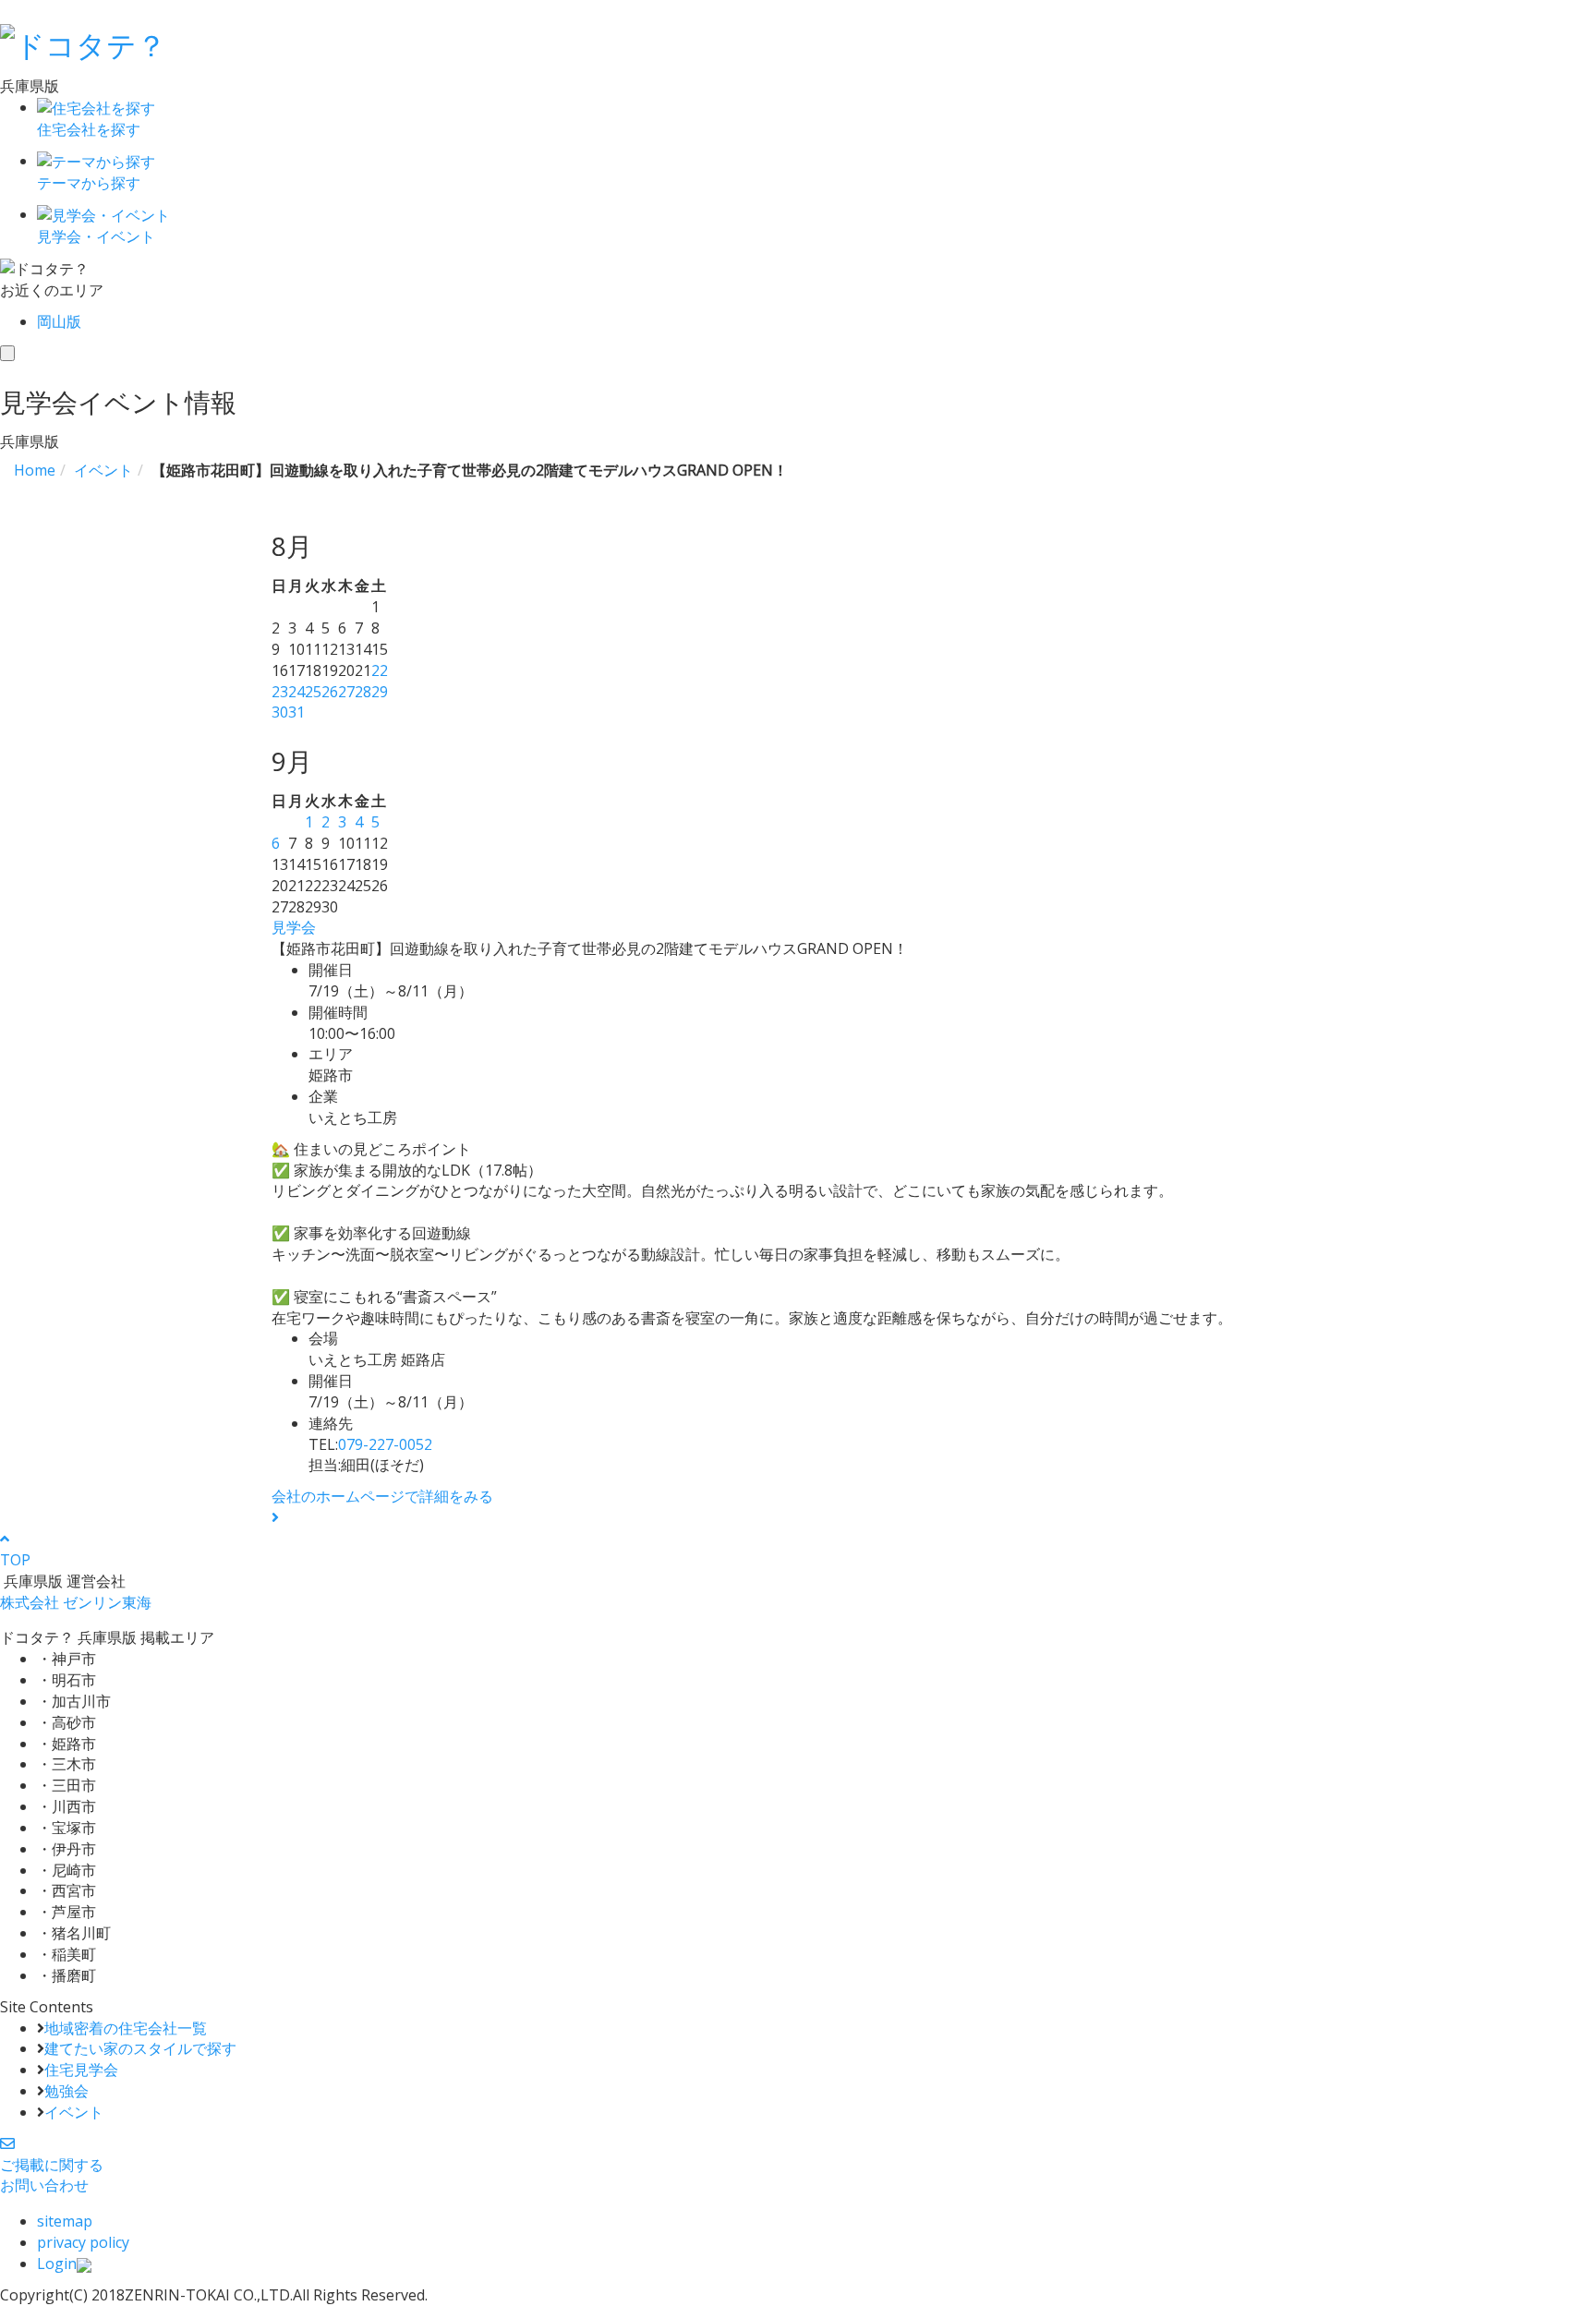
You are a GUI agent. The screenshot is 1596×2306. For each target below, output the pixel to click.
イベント (74, 2112)
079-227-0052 (385, 1444)
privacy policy (83, 2242)
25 (313, 692)
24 (296, 692)
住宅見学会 (81, 2070)
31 (296, 712)
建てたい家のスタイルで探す (140, 2048)
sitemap (65, 2221)
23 (280, 692)
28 (363, 692)
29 (380, 692)
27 (346, 692)
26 (330, 692)
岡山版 (59, 321)
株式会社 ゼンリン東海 (76, 1602)
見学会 (294, 927)
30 (280, 712)
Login (57, 2264)
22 (380, 670)
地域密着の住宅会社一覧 (126, 2028)
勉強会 (66, 2091)
